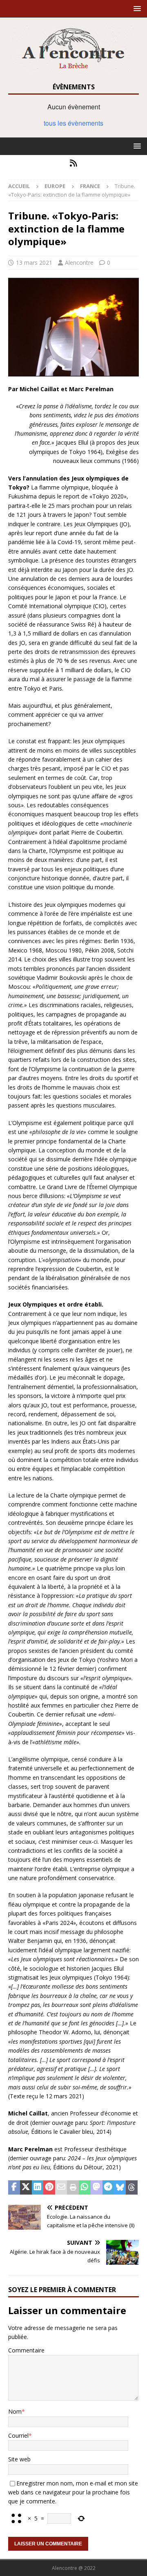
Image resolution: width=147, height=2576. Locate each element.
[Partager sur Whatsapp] (85, 2188)
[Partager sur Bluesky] (120, 2188)
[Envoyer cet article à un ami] (61, 2188)
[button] (136, 8)
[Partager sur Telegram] (108, 2188)
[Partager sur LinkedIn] (38, 2188)
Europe (55, 186)
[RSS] (74, 163)
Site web (19, 2459)
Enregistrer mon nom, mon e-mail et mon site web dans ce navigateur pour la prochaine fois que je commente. (73, 2492)
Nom (15, 2411)
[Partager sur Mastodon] (97, 2188)
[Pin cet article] (49, 2188)
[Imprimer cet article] (73, 2188)
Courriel (18, 2435)
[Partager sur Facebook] (14, 2188)
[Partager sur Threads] (132, 2188)
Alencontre (79, 262)
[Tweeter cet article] (26, 2188)
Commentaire (26, 2350)
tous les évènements (73, 123)
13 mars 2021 (34, 262)
